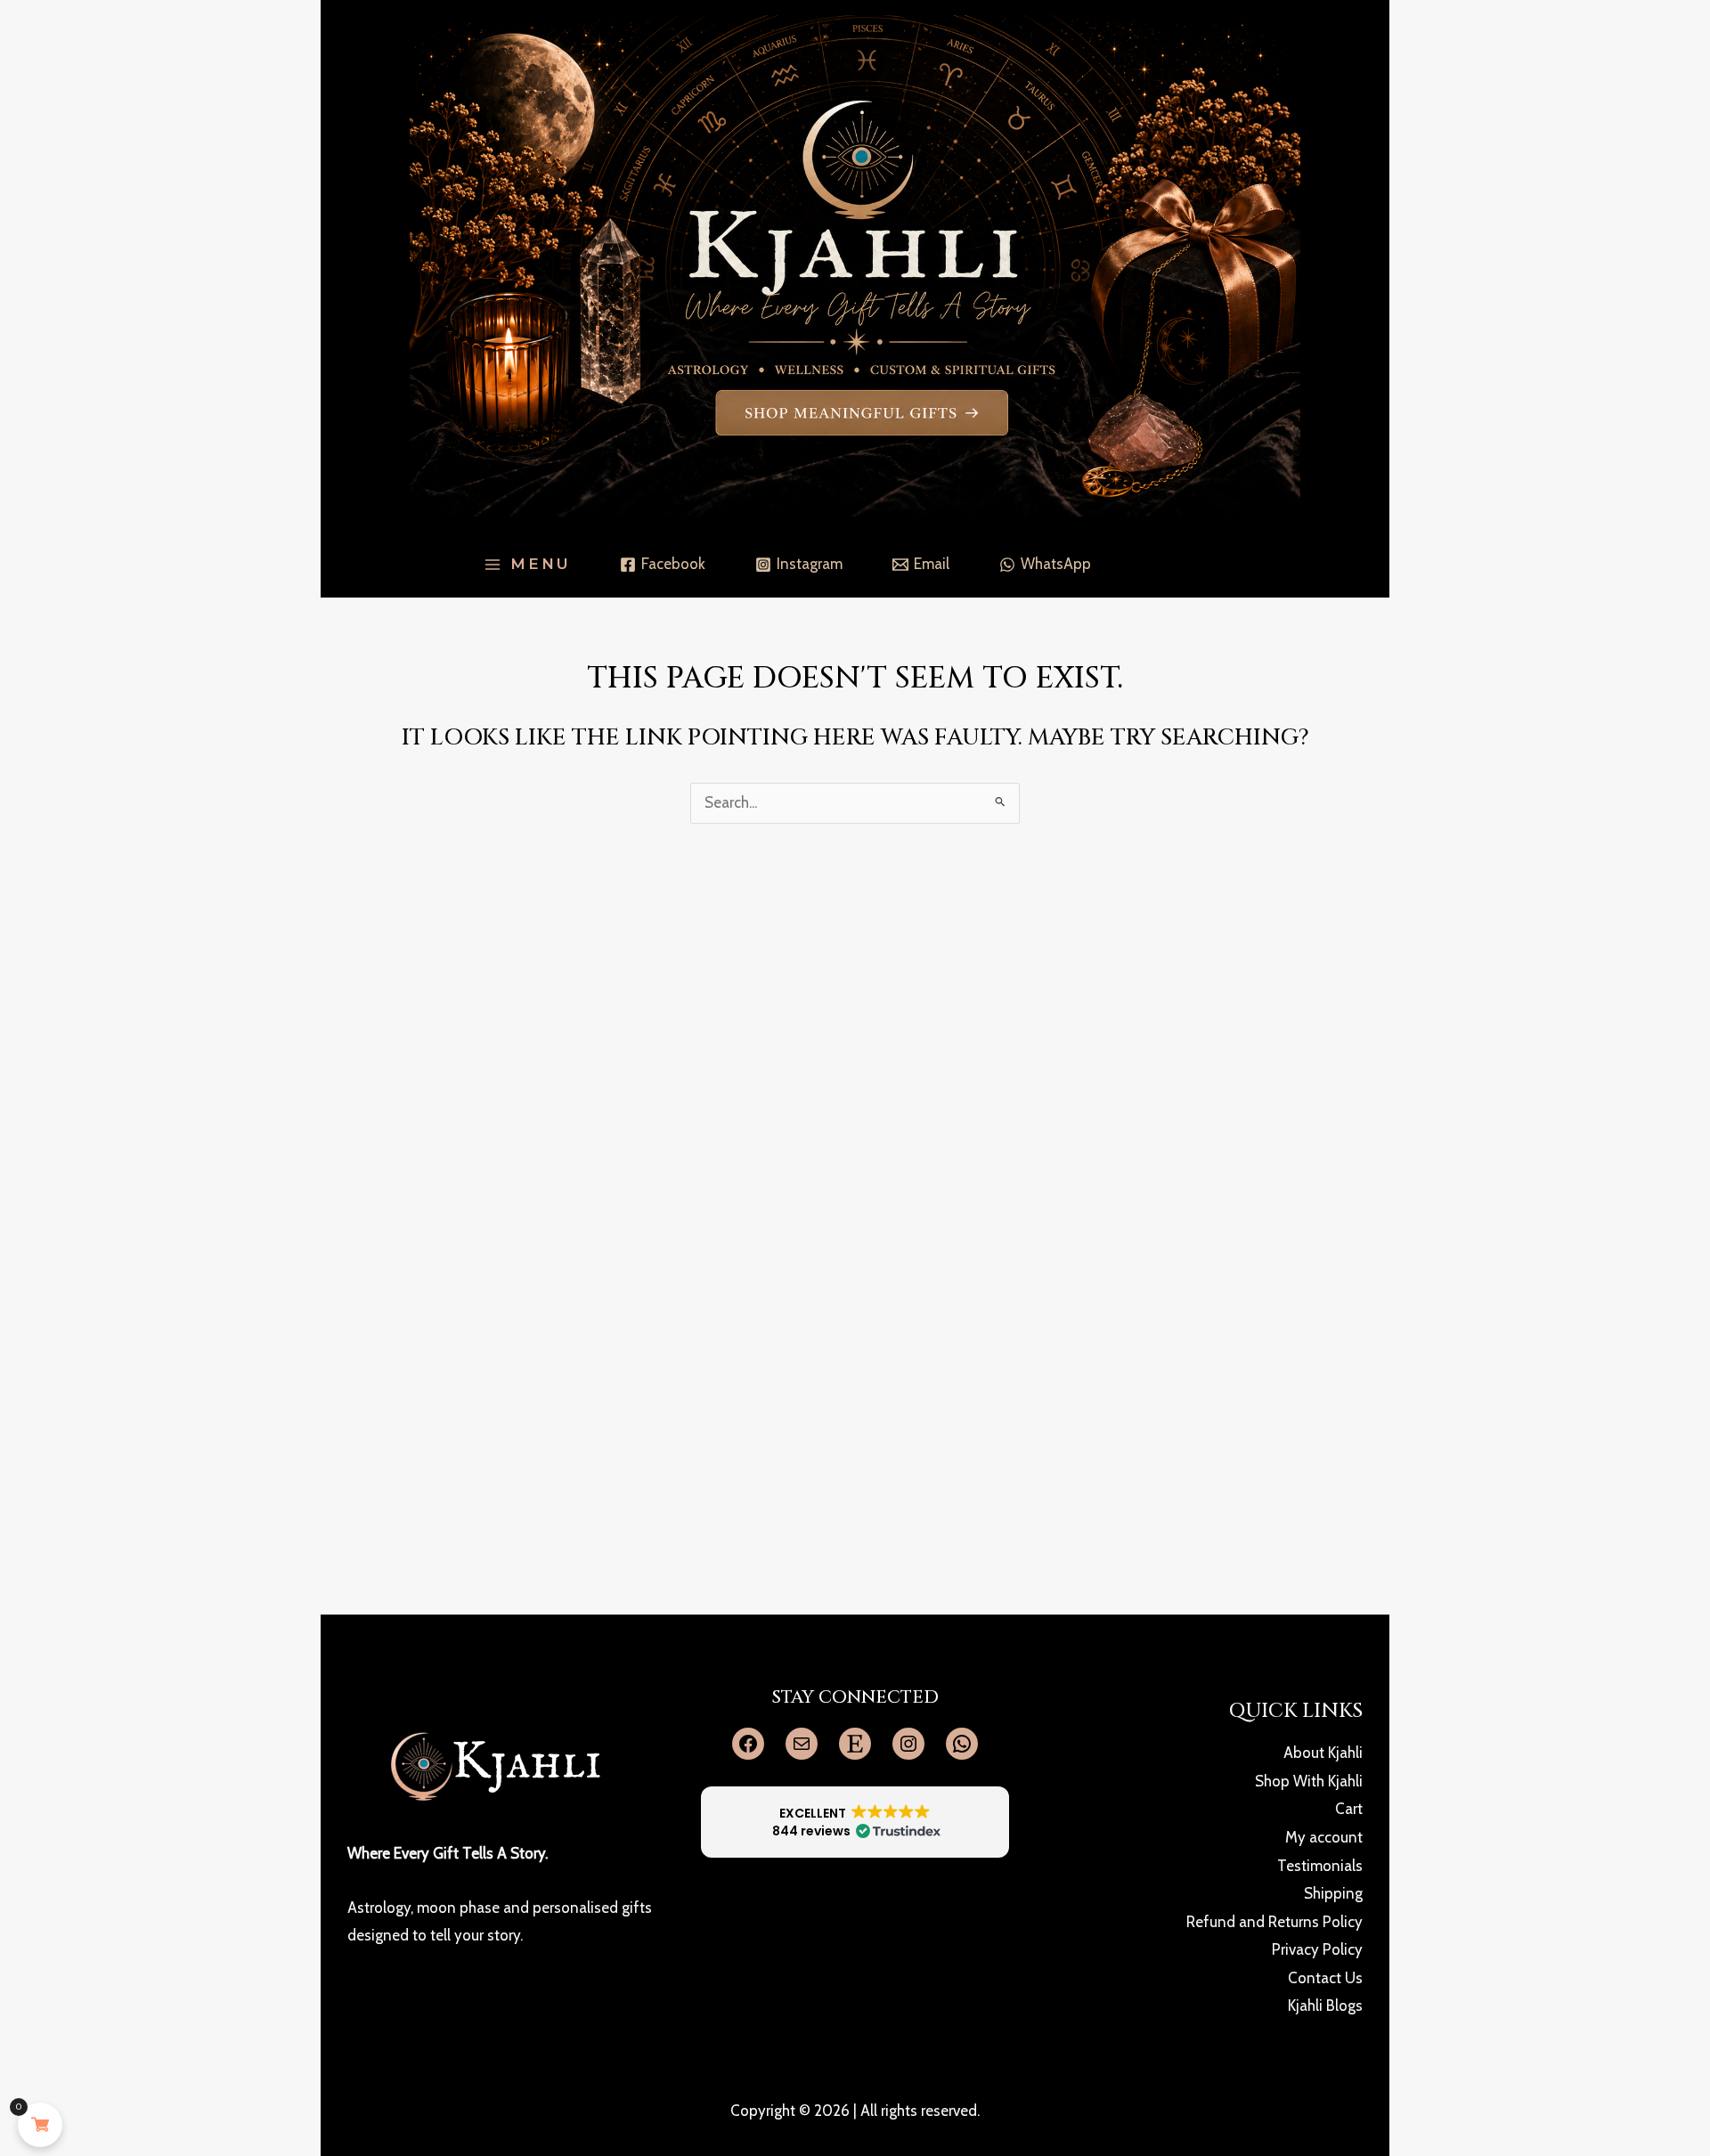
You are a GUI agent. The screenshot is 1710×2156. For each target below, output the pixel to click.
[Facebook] (748, 1744)
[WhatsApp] (962, 1744)
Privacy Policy (1317, 1949)
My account (1324, 1837)
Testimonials (1320, 1866)
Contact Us (1325, 1978)
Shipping (1333, 1893)
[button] (855, 1822)
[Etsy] (855, 1744)
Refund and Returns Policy (1274, 1922)
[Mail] (802, 1744)
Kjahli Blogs (1325, 2005)
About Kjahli (1323, 1753)
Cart (1349, 1809)
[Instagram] (908, 1744)
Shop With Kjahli (1309, 1781)
